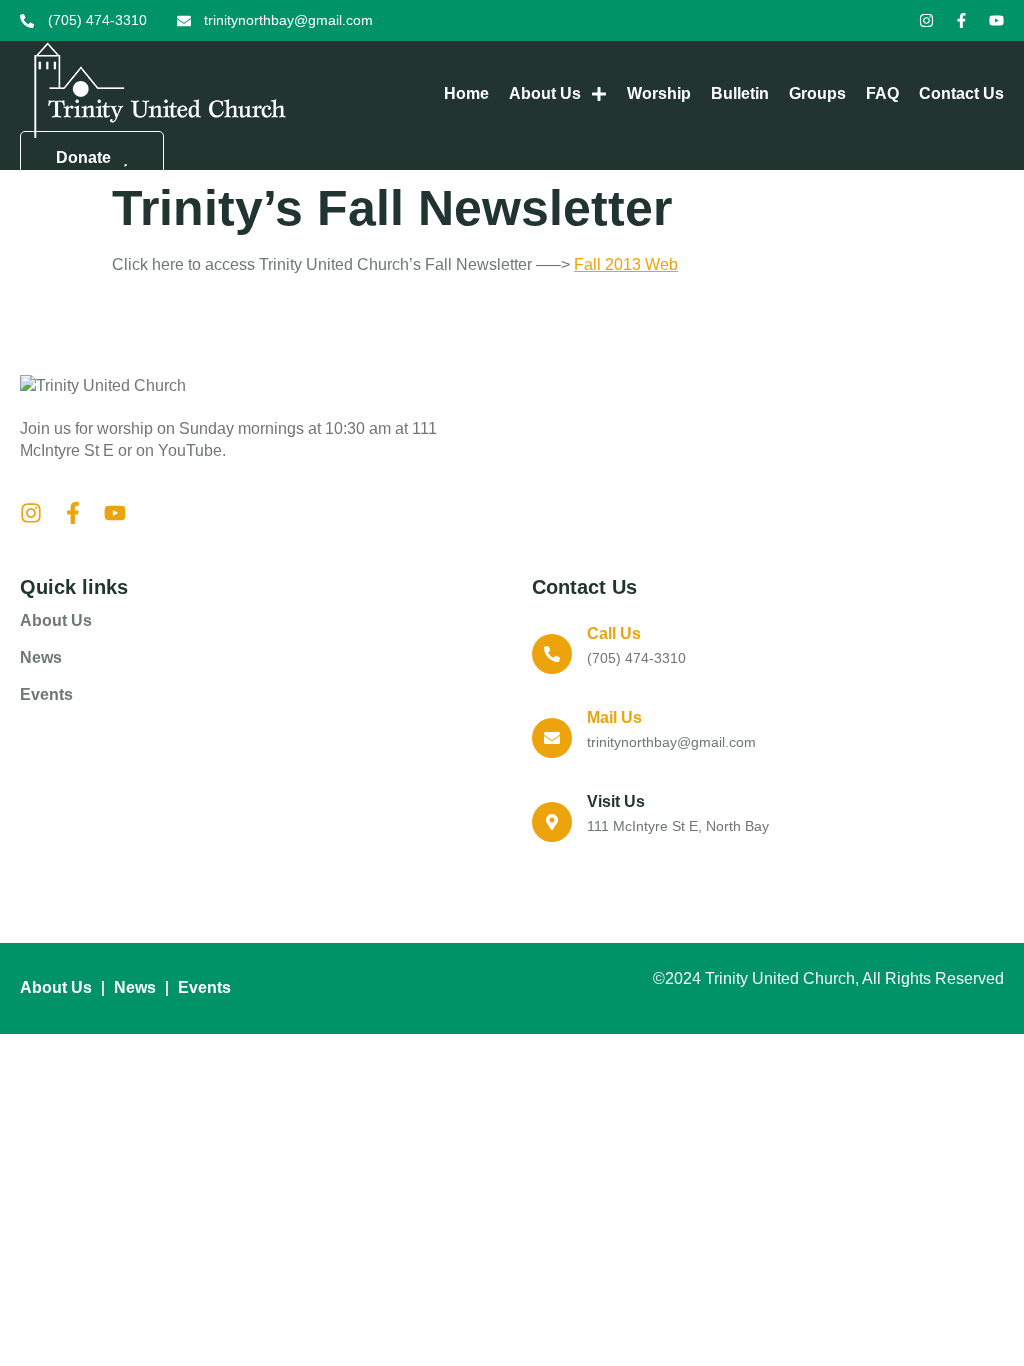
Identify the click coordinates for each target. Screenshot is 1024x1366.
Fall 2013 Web (626, 264)
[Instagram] (926, 20)
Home (466, 93)
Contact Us (961, 93)
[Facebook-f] (961, 20)
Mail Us (614, 717)
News (41, 657)
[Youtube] (996, 20)
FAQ (882, 93)
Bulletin (740, 93)
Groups (817, 93)
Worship (659, 93)
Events (46, 694)
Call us (614, 633)
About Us (545, 93)
